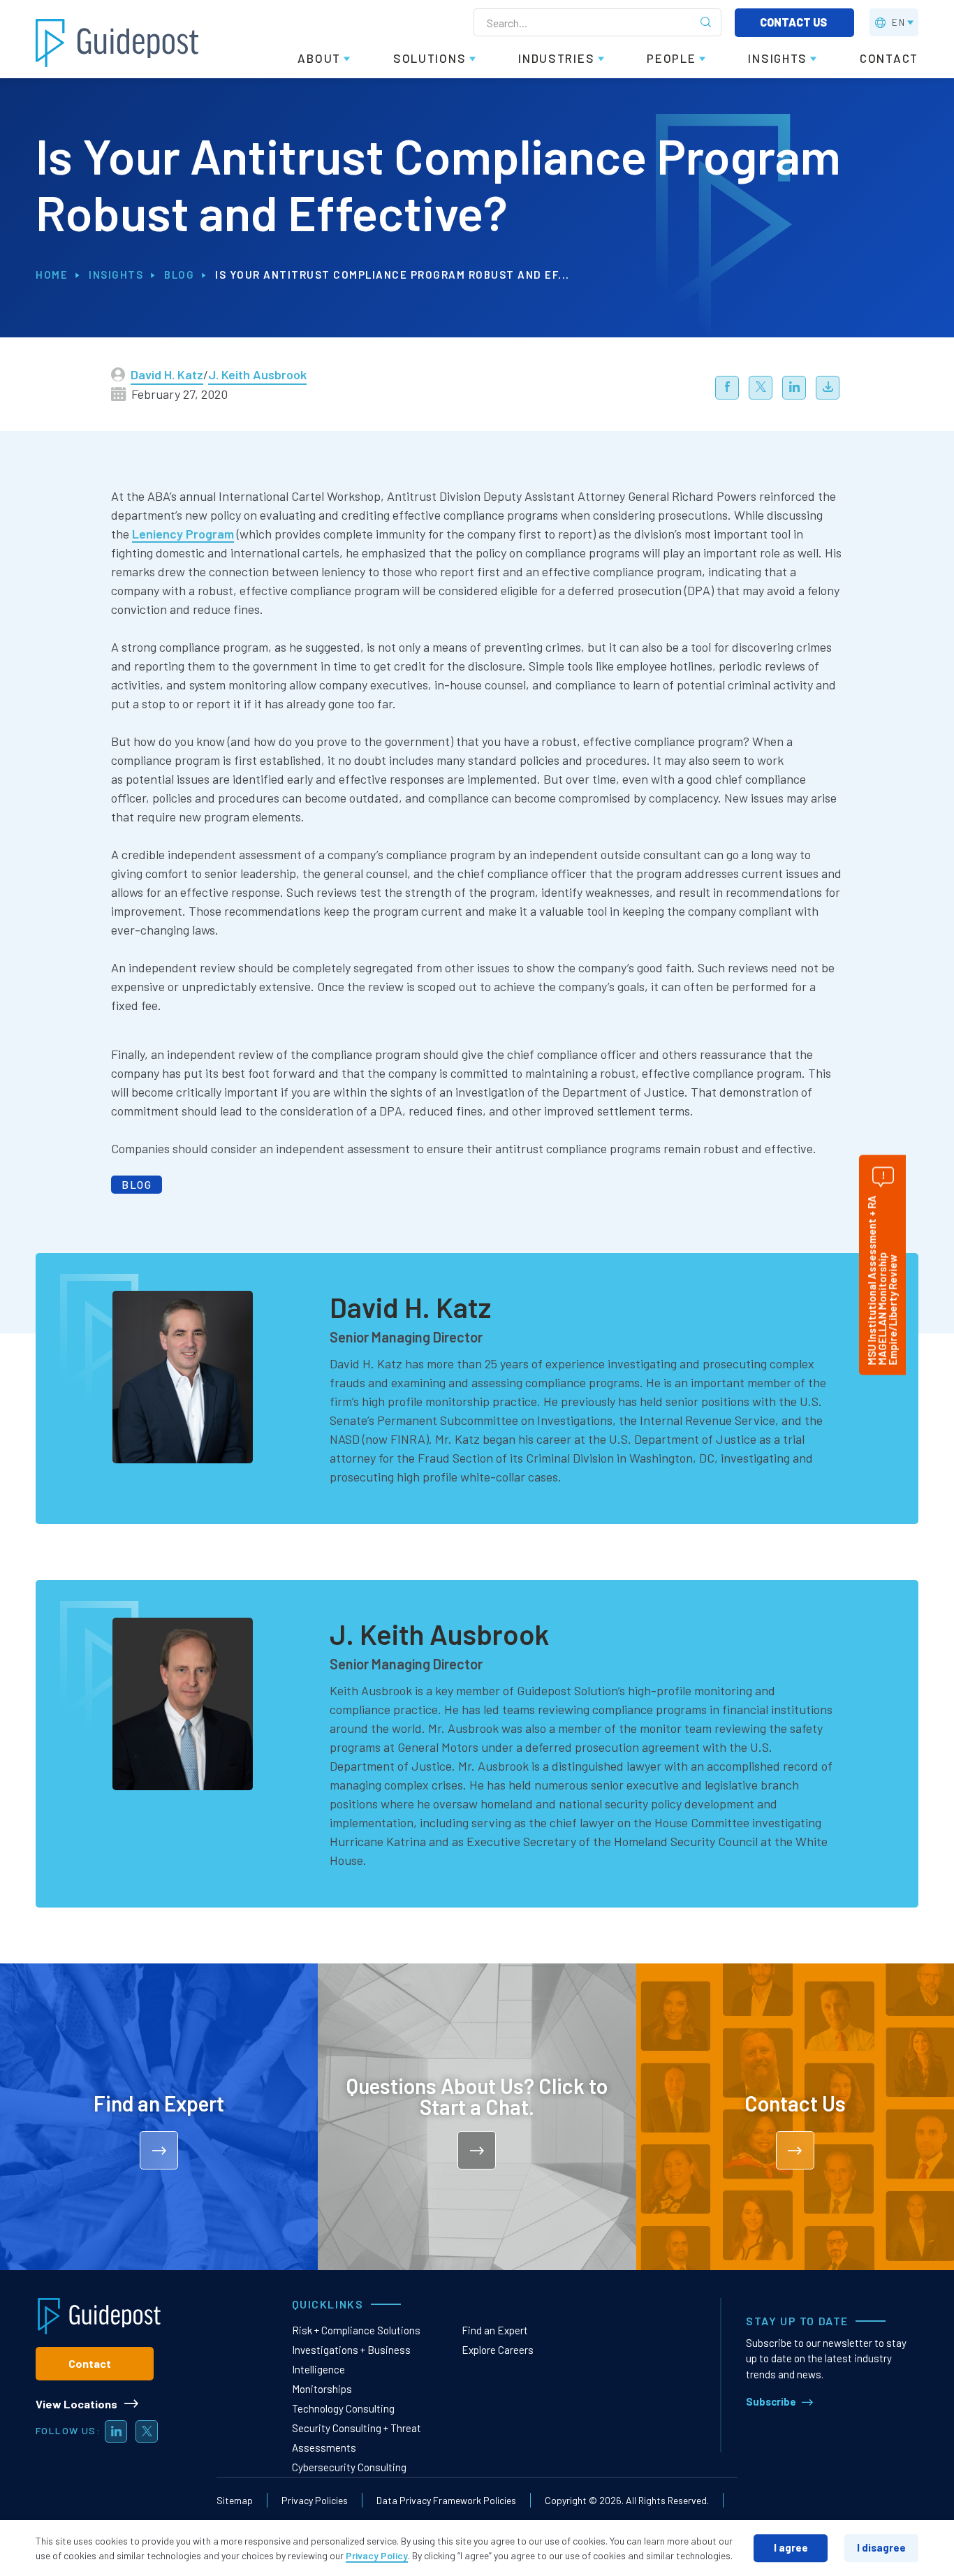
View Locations (76, 2404)
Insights (116, 275)
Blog (179, 275)
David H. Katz (167, 374)
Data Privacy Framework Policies (446, 2500)
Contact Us (794, 22)
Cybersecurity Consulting (349, 2467)
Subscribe (771, 2401)
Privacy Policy (377, 2555)
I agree (791, 2547)
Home (52, 275)
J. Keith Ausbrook (257, 374)
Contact (90, 2363)
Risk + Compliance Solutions (356, 2330)
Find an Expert (495, 2330)
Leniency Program (183, 534)
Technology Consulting (343, 2408)
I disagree (881, 2547)
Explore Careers (498, 2350)
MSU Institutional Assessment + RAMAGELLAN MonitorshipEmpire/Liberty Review (882, 1281)
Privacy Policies (315, 2500)
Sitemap (235, 2500)
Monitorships (322, 2389)
